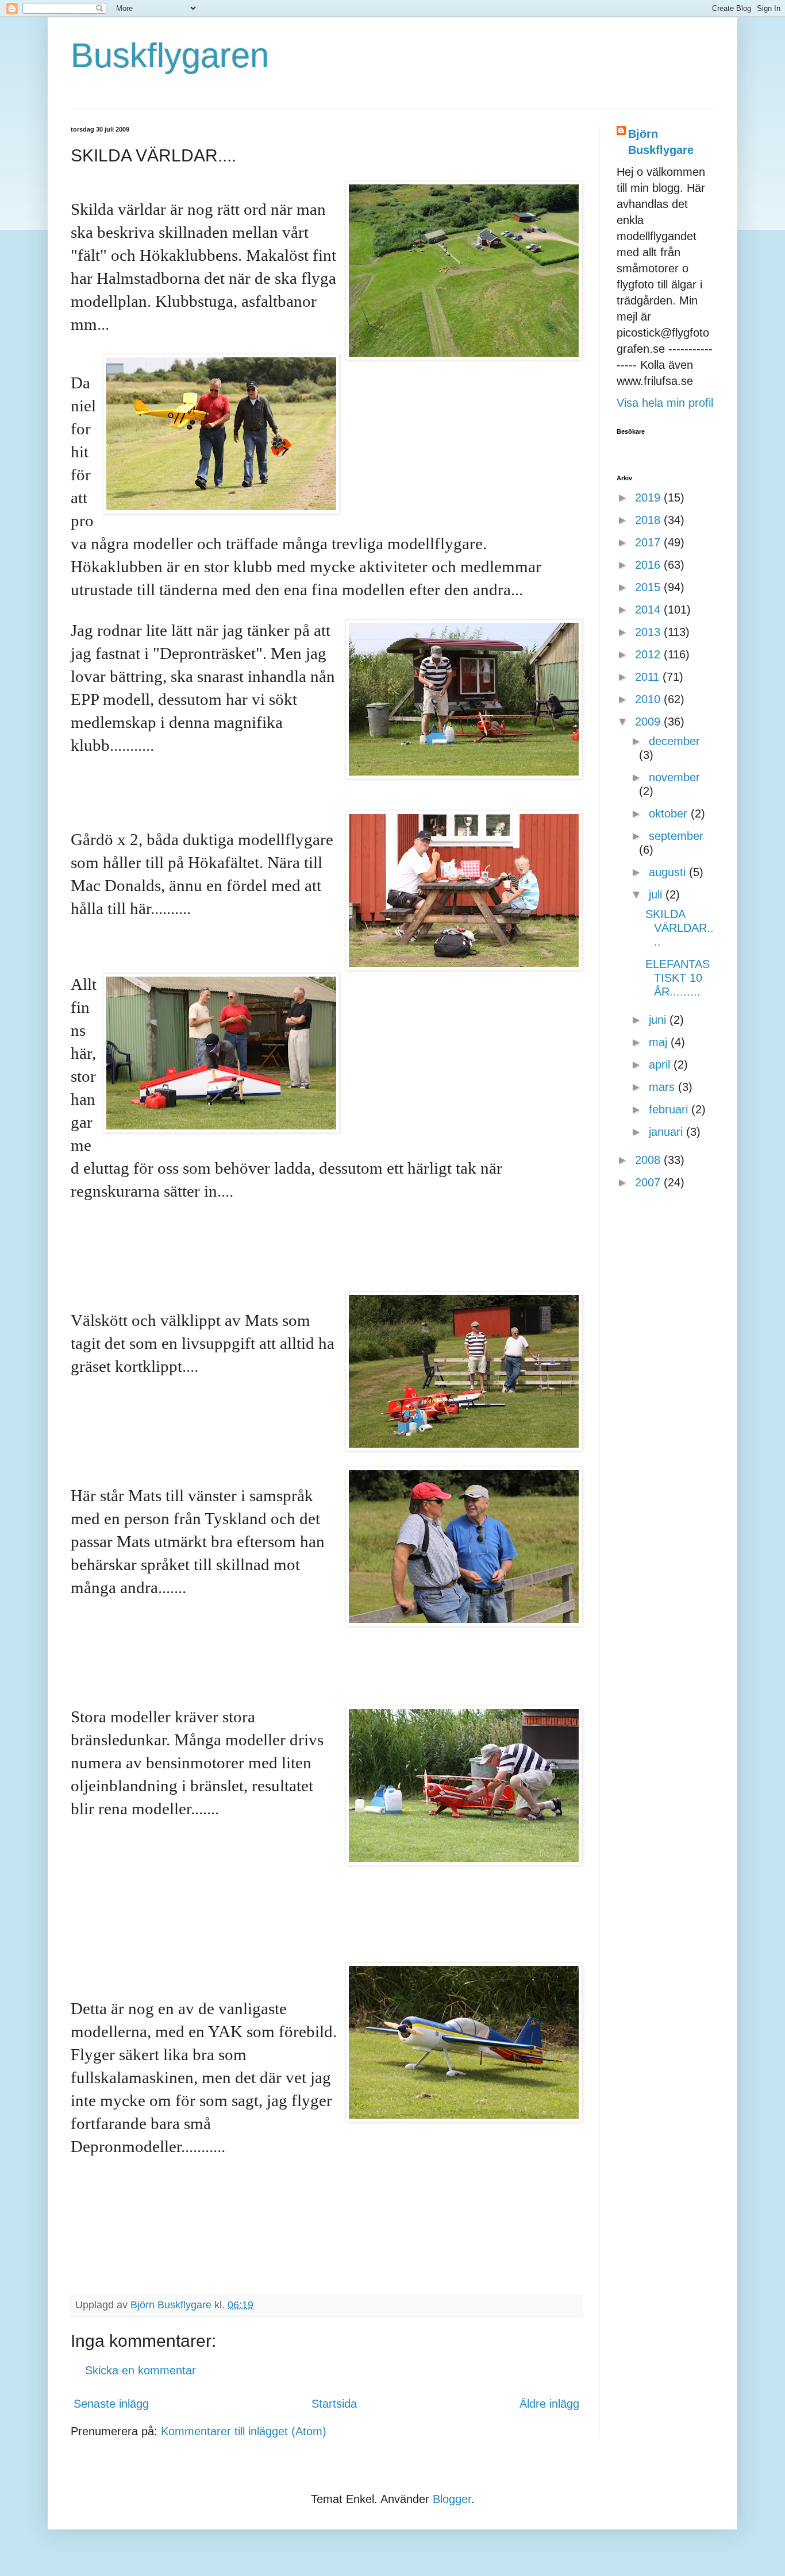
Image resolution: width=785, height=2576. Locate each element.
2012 (649, 654)
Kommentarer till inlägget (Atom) (244, 2431)
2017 (649, 542)
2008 (649, 1160)
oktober (670, 813)
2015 (649, 587)
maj (660, 1042)
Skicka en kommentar (141, 2370)
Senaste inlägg (111, 2404)
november (674, 777)
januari (667, 1132)
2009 (649, 722)
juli (657, 894)
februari (670, 1109)
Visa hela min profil (665, 403)
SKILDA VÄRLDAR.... (680, 928)
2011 (649, 677)
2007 (649, 1182)
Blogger (452, 2499)
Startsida (334, 2404)
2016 (649, 565)
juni (659, 1020)
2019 (649, 498)
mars (663, 1087)
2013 (649, 632)
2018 (649, 520)
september (676, 836)
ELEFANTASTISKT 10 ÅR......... (678, 978)
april (661, 1065)
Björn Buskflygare (661, 142)
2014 (649, 610)
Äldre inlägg (549, 2404)
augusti (669, 872)
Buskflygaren (170, 55)
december (674, 741)
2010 (649, 699)
